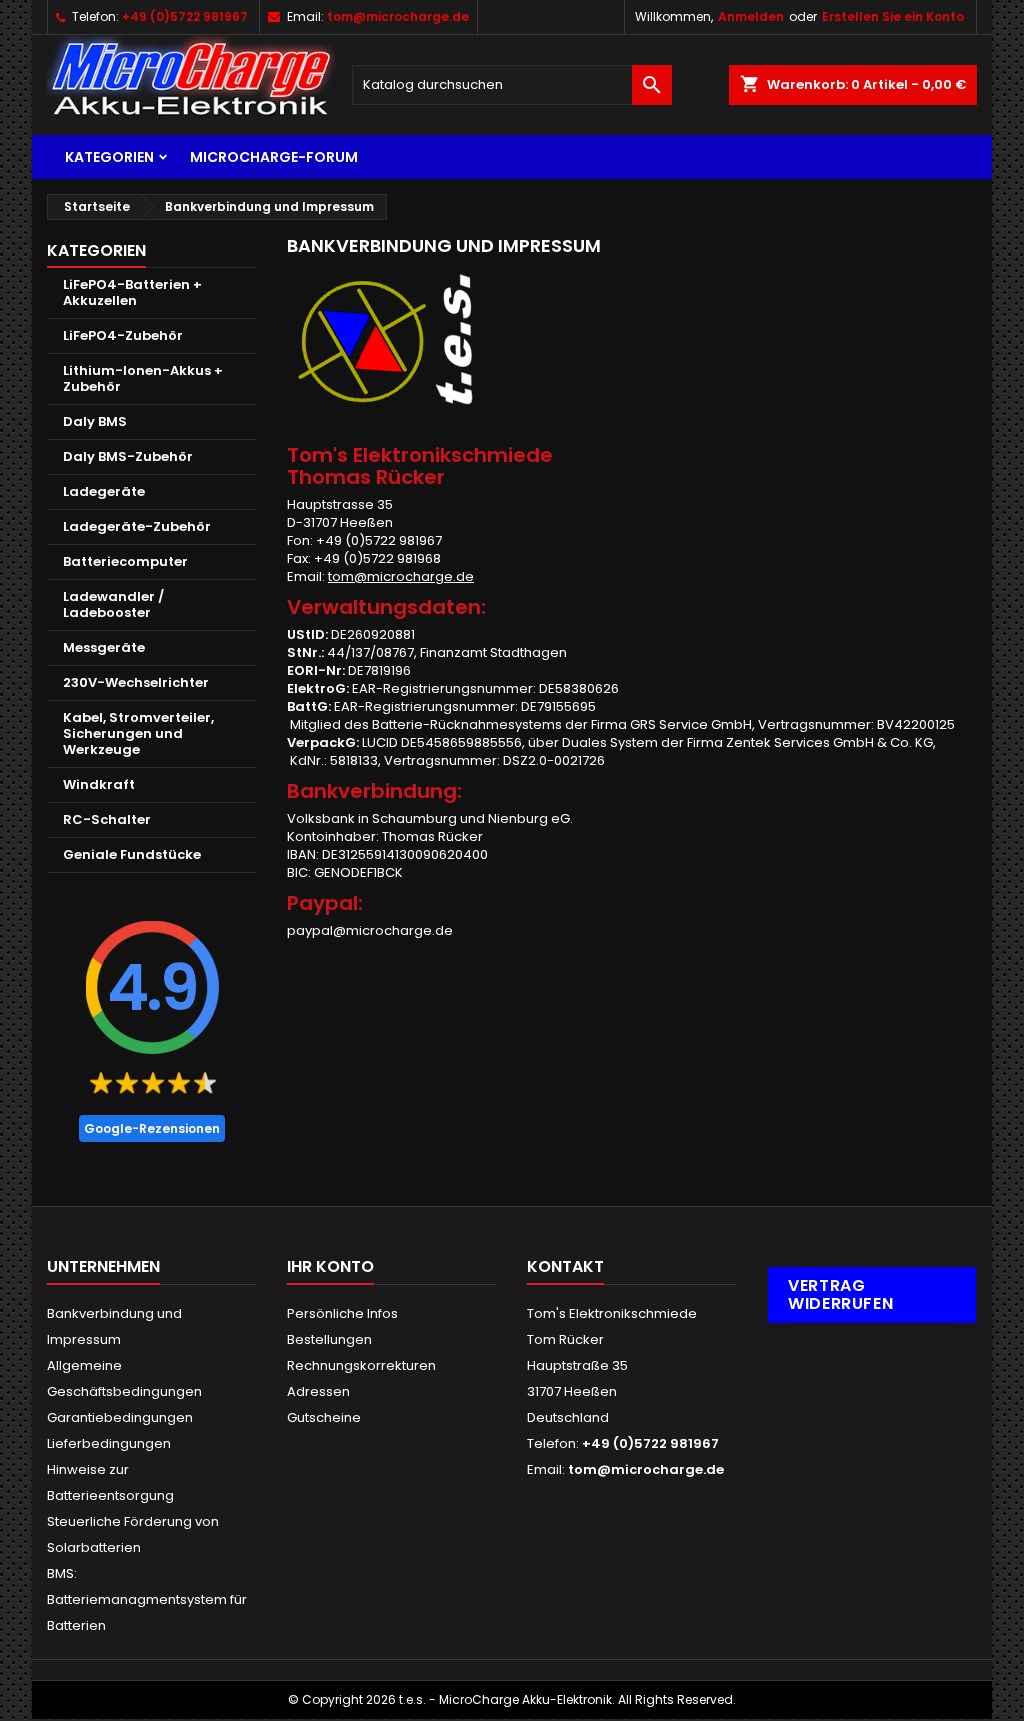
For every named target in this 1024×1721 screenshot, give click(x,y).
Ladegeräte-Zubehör (137, 526)
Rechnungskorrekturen (361, 1365)
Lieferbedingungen (109, 1443)
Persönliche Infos (342, 1313)
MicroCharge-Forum (274, 157)
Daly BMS (95, 421)
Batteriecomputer (125, 561)
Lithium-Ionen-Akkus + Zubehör (143, 378)
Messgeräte (104, 647)
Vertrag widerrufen (840, 1294)
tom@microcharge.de (398, 16)
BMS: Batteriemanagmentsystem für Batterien (147, 1599)
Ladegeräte (104, 491)
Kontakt (565, 1266)
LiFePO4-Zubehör (123, 335)
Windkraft (99, 784)
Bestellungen (329, 1339)
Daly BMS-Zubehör (128, 456)
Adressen (318, 1391)
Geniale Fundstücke (132, 854)
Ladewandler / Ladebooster (113, 604)
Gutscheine (324, 1417)
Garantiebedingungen (120, 1417)
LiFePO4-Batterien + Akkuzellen (132, 292)
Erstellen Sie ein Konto (893, 16)
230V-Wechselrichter (136, 682)
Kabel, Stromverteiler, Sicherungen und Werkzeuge (138, 733)
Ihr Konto (330, 1266)
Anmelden (751, 16)
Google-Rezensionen (152, 1128)
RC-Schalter (107, 819)
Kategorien (109, 157)
